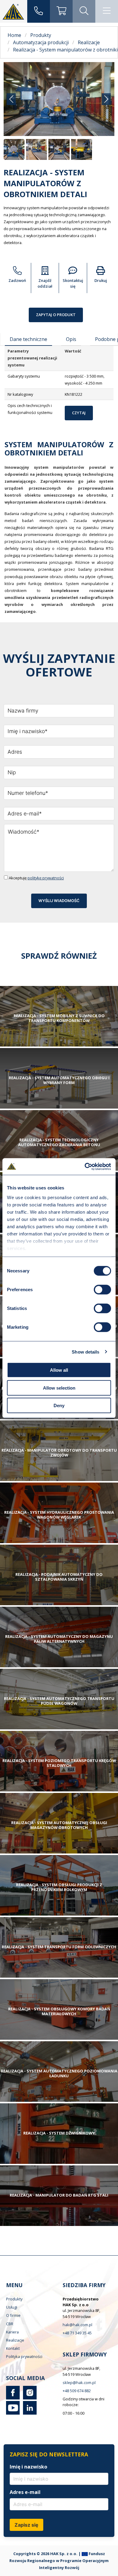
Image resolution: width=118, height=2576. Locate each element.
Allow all (59, 1370)
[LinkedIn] (29, 2413)
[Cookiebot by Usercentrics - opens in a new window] (85, 1166)
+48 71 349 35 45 (77, 2333)
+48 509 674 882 (77, 2391)
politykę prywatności (46, 878)
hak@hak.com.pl (77, 2325)
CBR (10, 2324)
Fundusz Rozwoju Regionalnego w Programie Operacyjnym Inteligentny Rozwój (59, 2561)
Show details (85, 1352)
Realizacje (15, 2340)
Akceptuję (36, 878)
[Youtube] (13, 2413)
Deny (59, 1405)
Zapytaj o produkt (56, 315)
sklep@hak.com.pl (79, 2383)
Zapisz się (26, 2525)
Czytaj (79, 413)
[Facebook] (13, 2398)
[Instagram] (29, 2398)
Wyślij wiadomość (59, 901)
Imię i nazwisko (28, 2467)
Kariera (12, 2332)
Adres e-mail (25, 2492)
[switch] (102, 1290)
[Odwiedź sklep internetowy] (61, 11)
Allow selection (59, 1388)
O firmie (13, 2315)
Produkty (14, 2299)
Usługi (12, 2307)
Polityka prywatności (24, 2356)
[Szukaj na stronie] (84, 11)
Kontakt (13, 2348)
